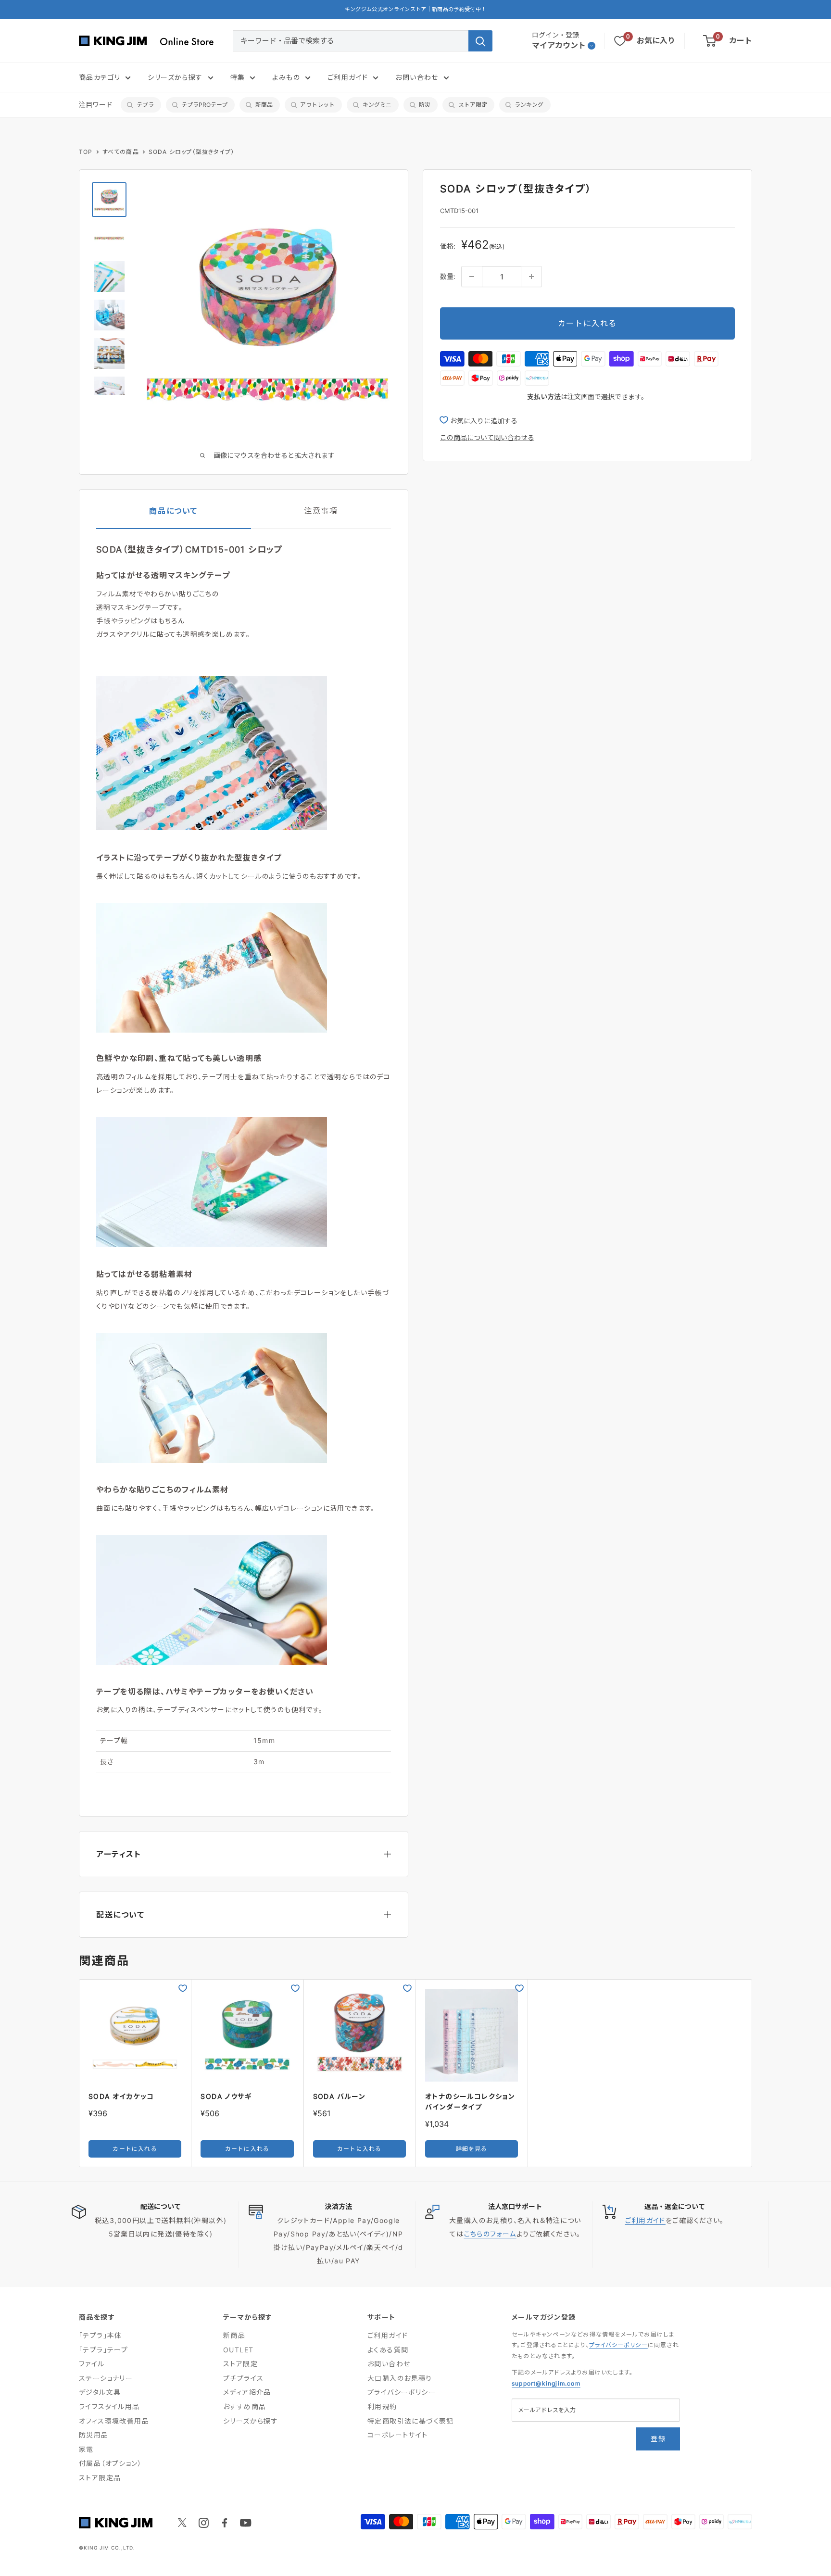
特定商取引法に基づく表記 (411, 2421)
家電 (86, 2449)
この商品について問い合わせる (487, 437)
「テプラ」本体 (101, 2335)
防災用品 (94, 2435)
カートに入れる (587, 323)
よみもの (286, 77)
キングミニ (377, 105)
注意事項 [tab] (321, 511)
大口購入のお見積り (400, 2378)
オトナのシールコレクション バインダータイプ (470, 2102)
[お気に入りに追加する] (183, 1988)
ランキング (529, 105)
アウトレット (317, 105)
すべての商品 (121, 152)
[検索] (480, 41)
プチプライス (243, 2378)
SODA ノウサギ (226, 2096)
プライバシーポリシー (402, 2392)
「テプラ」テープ (103, 2350)
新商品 (264, 105)
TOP (86, 152)
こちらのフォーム (490, 2234)
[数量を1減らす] (472, 277)
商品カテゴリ (100, 77)
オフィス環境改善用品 (114, 2421)
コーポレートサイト (398, 2435)
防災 (425, 105)
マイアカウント (559, 45)
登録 (658, 2439)
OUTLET (238, 2350)
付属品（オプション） (110, 2463)
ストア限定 (473, 105)
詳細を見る (472, 2149)
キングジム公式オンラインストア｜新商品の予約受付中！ (416, 9)
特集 (238, 77)
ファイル (92, 2364)
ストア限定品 (100, 2478)
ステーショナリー (106, 2378)
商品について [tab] (173, 511)
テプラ (145, 105)
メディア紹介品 (247, 2392)
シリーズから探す (175, 77)
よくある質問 (388, 2350)
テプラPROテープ (204, 105)
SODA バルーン (340, 2096)
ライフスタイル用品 (109, 2406)
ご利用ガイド (348, 77)
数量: (448, 276)
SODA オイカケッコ (121, 2096)
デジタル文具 (100, 2392)
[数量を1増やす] (531, 277)
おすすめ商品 (245, 2406)
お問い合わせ (417, 77)
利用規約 (382, 2406)
